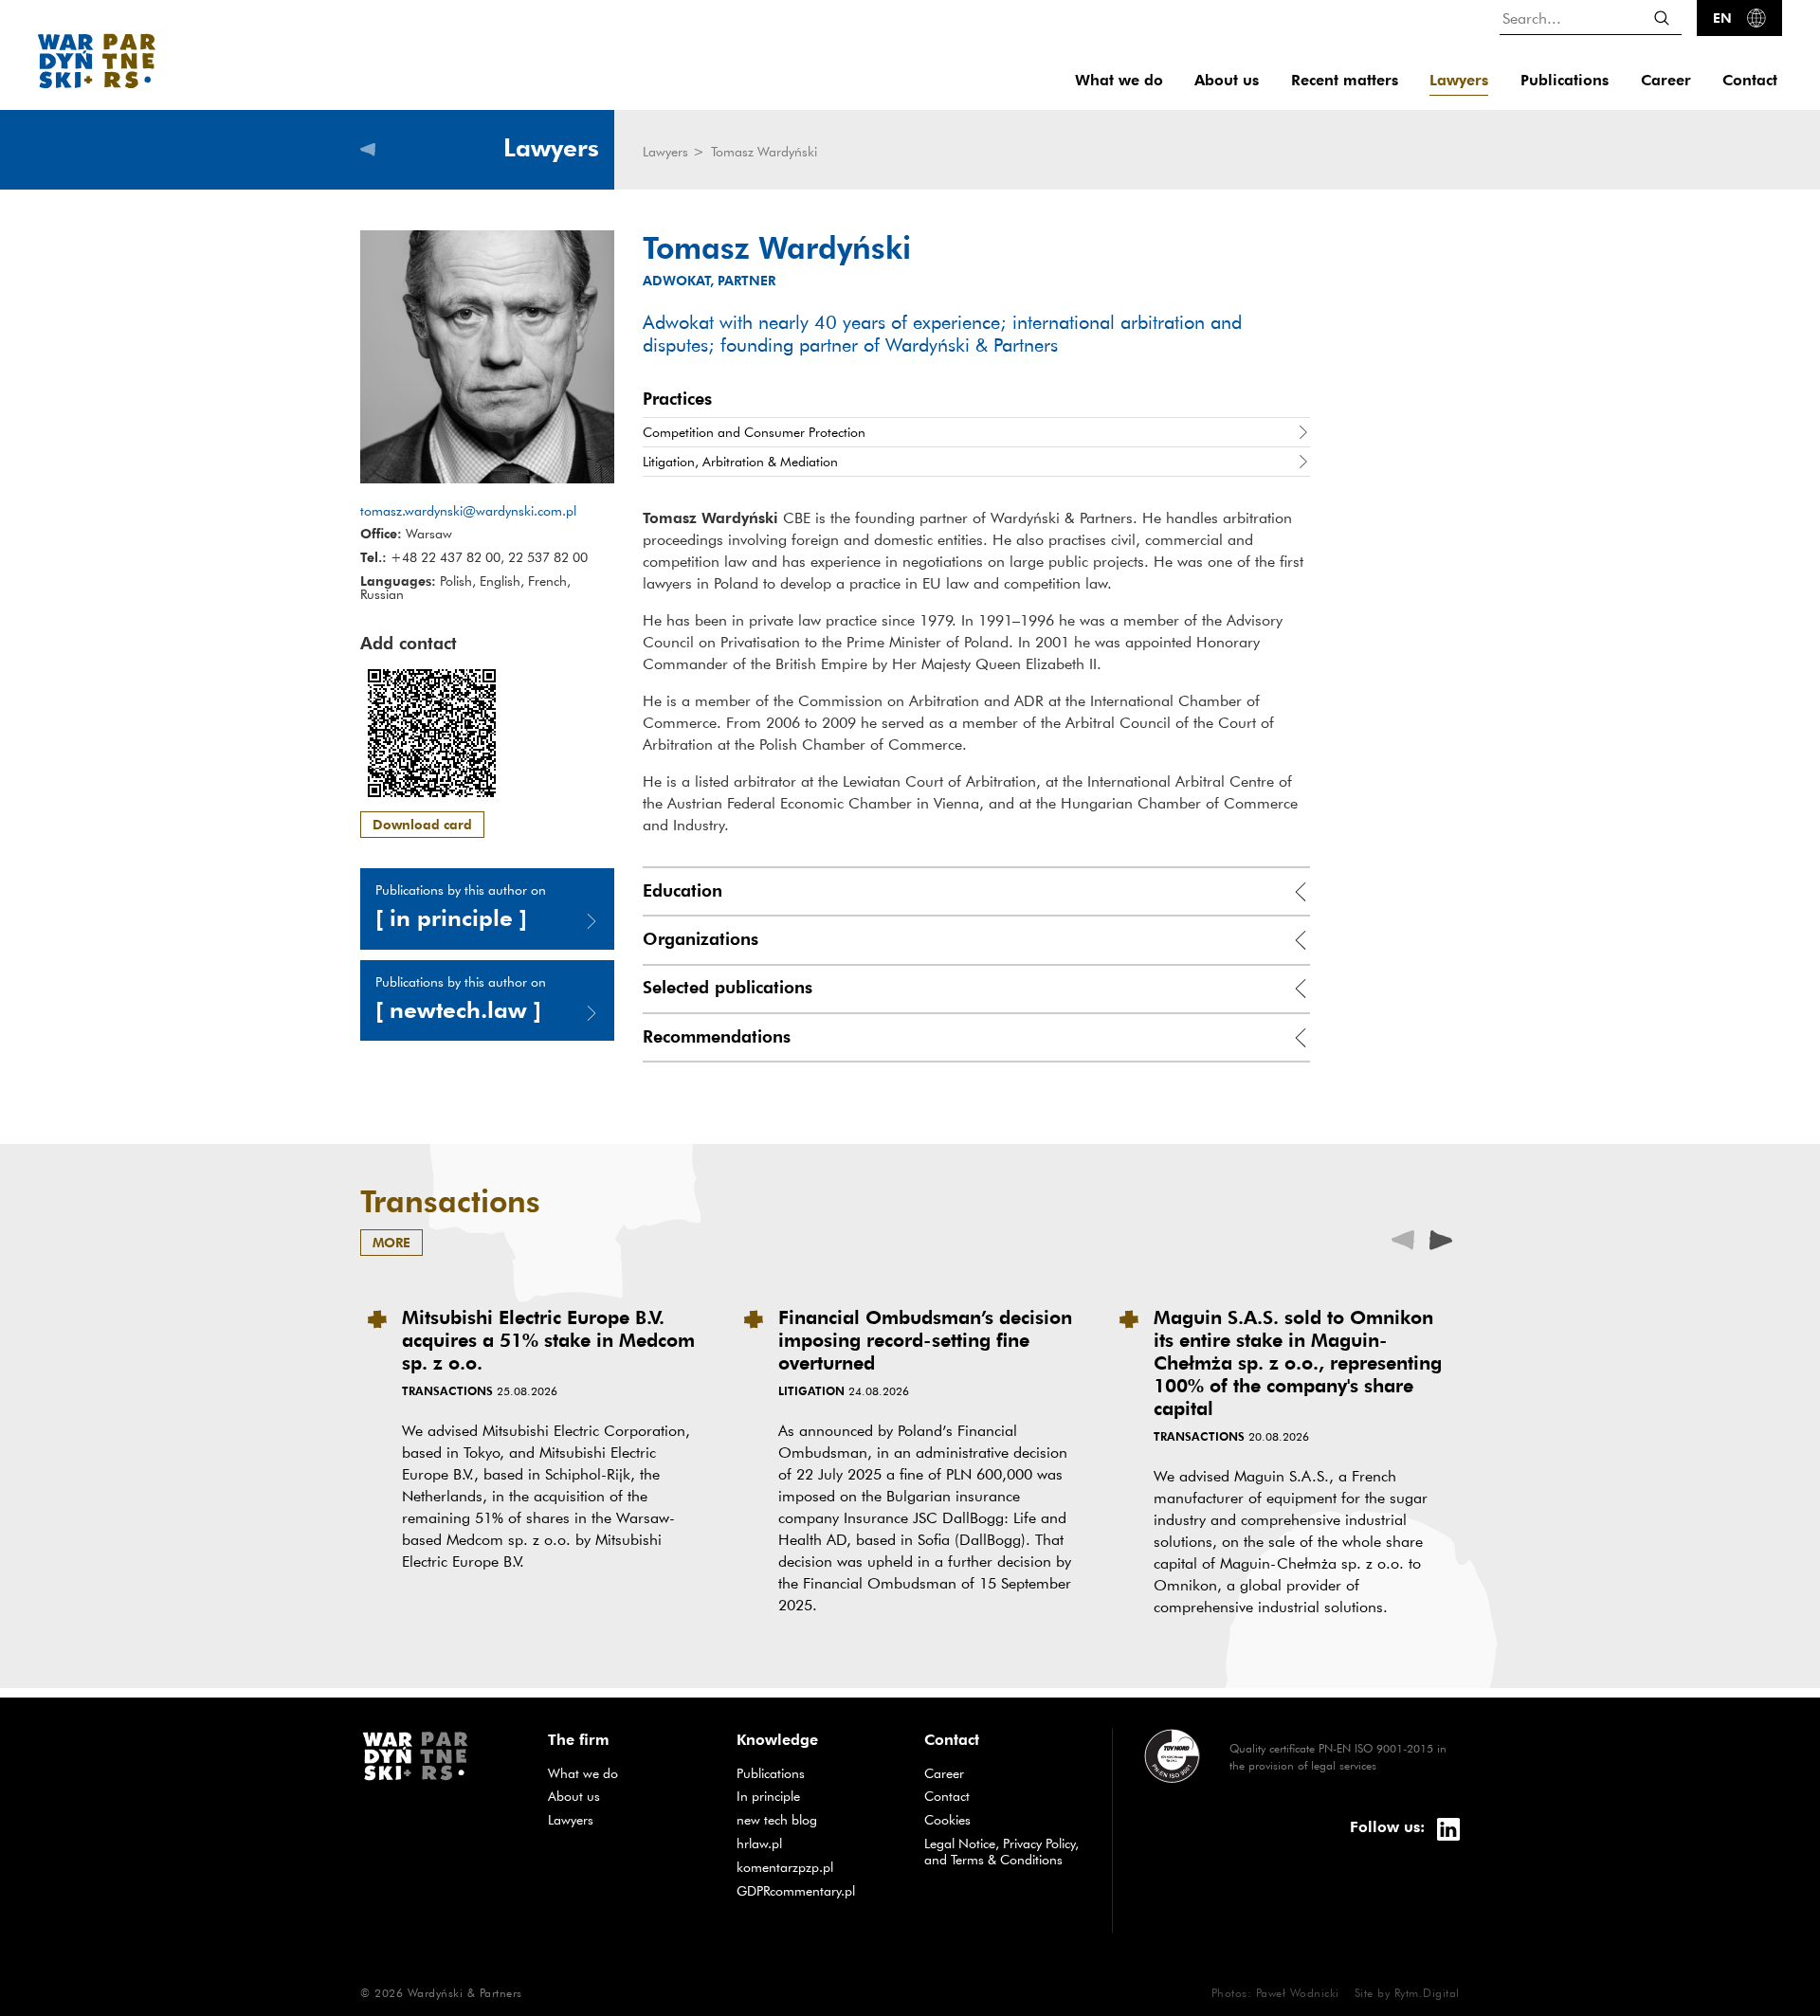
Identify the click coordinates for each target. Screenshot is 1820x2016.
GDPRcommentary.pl (816, 1890)
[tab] (976, 891)
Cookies (947, 1820)
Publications (1565, 80)
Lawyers (1459, 80)
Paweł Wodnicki (1298, 1992)
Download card (422, 824)
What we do (1119, 80)
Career (1666, 80)
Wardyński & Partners (465, 1992)
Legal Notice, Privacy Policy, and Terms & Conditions (1001, 1852)
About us (1227, 80)
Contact (1750, 80)
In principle (816, 1796)
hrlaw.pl (816, 1843)
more (391, 1242)
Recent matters (1345, 80)
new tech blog (816, 1819)
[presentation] (1441, 1238)
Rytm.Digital (1427, 1992)
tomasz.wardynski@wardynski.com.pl (468, 511)
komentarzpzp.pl (816, 1867)
